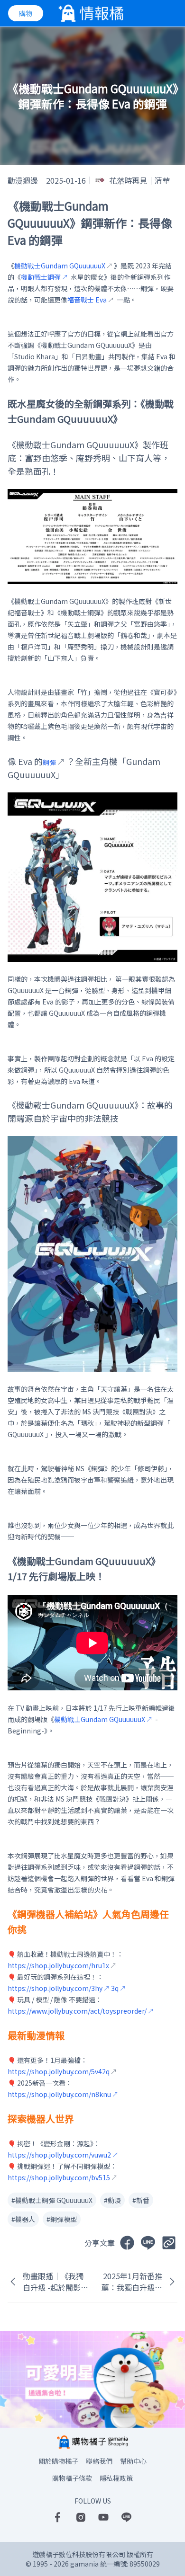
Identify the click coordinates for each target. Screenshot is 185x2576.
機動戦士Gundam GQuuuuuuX (100, 1719)
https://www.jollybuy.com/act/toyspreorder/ (77, 2011)
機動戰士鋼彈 (41, 277)
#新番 (141, 2200)
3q (115, 1988)
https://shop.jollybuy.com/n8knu (59, 2094)
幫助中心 (133, 2461)
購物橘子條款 (72, 2478)
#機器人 (23, 2219)
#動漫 (112, 2200)
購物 (26, 13)
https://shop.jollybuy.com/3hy (55, 1988)
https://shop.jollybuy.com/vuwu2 (59, 2155)
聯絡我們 (99, 2461)
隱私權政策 (116, 2478)
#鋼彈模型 (62, 2219)
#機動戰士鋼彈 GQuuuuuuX (52, 2200)
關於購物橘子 (58, 2461)
